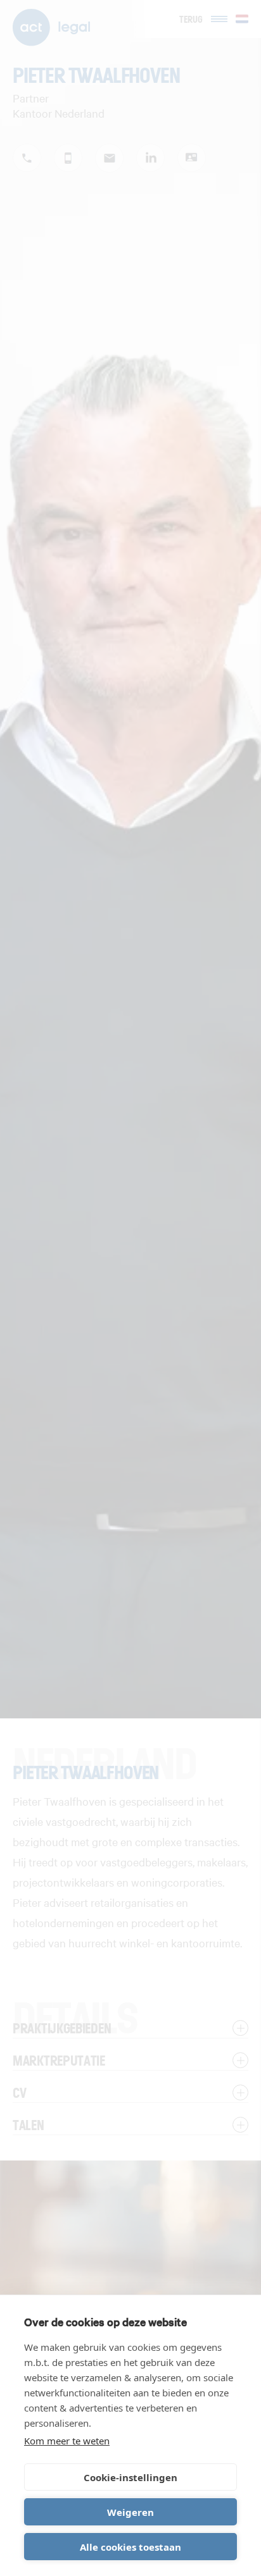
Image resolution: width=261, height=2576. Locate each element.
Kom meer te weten (67, 2441)
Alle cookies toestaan (130, 2547)
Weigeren (130, 2512)
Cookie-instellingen (130, 2477)
